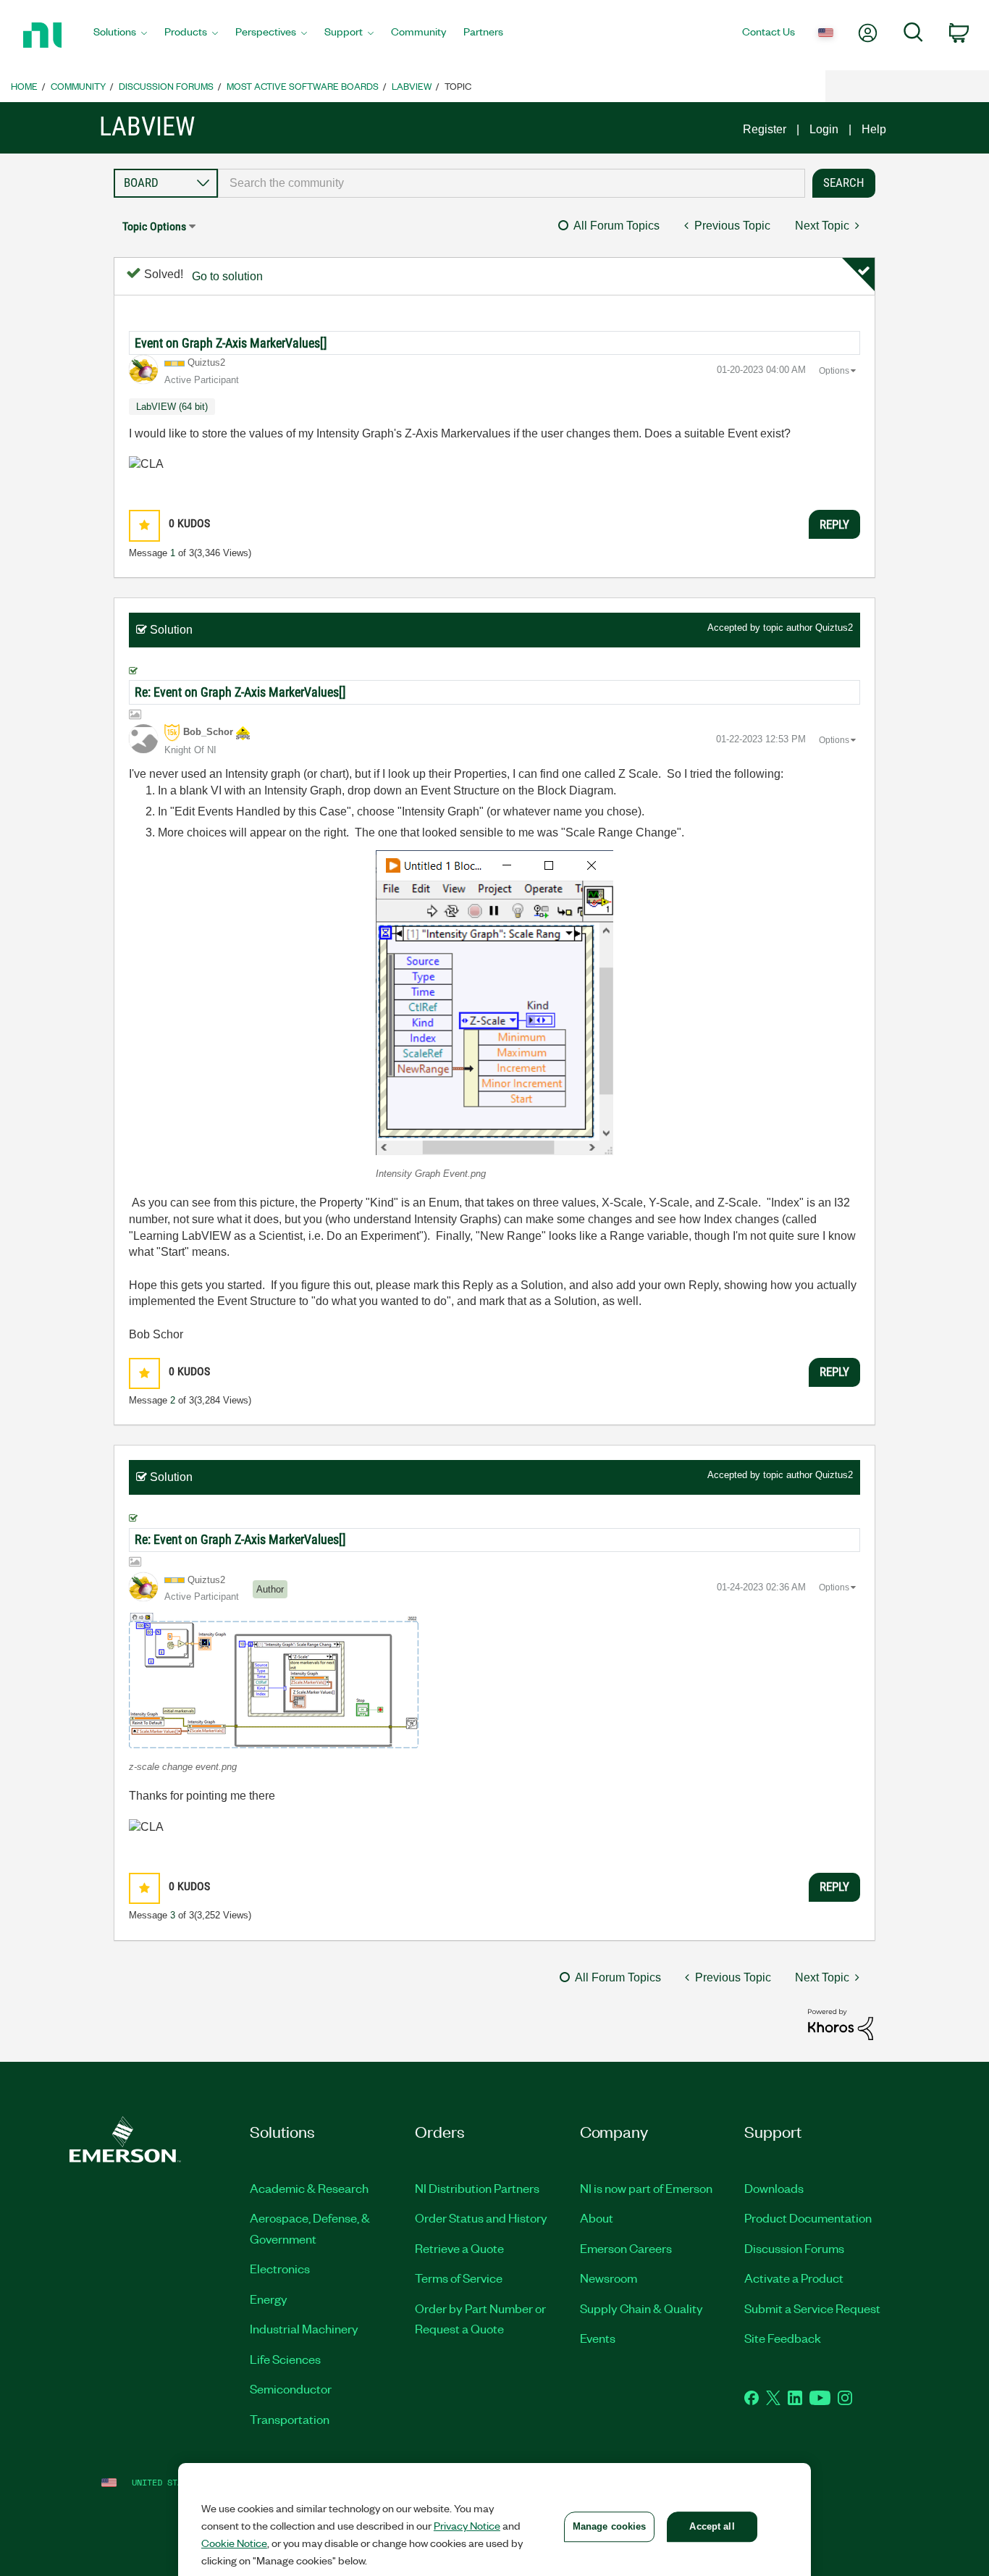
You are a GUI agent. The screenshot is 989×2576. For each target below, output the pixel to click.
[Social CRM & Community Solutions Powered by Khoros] (841, 2024)
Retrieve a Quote (459, 2248)
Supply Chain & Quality (641, 2308)
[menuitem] (120, 35)
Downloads (774, 2188)
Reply (834, 524)
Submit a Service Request (812, 2308)
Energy (269, 2299)
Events (598, 2338)
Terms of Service (459, 2278)
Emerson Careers (626, 2248)
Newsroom (609, 2278)
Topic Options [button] (154, 226)
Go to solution (227, 276)
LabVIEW (412, 86)
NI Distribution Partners (477, 2188)
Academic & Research (309, 2188)
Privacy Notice (467, 2525)
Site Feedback (783, 2338)
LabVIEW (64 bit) (172, 407)
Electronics (280, 2268)
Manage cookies (610, 2526)
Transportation (290, 2419)
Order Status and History (481, 2218)
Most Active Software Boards (303, 86)
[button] (144, 525)
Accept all (712, 2526)
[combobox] (512, 183)
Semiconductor (291, 2388)
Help (874, 129)
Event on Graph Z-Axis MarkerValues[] (231, 343)
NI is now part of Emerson (646, 2188)
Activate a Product (794, 2278)
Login (824, 129)
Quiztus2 (834, 628)
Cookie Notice (234, 2543)
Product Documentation (808, 2218)
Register (765, 129)
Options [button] (834, 371)
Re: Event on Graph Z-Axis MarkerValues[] (240, 692)
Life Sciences (285, 2359)
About (597, 2218)
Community (78, 86)
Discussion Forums (166, 86)
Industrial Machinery (304, 2328)
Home (24, 86)
